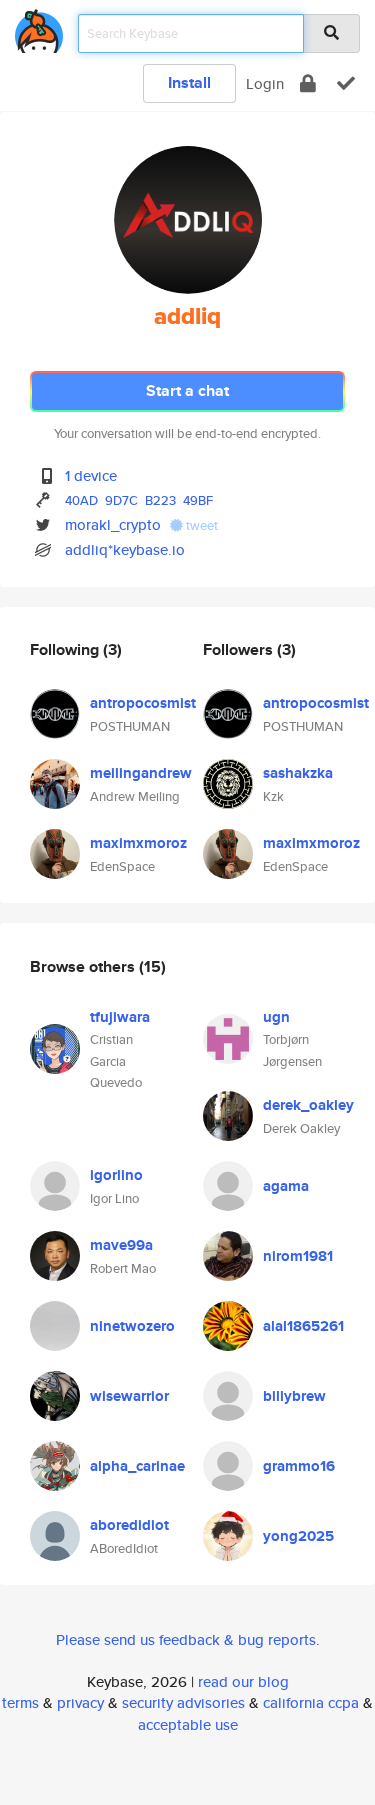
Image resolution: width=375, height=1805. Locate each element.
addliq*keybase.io (125, 549)
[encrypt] (308, 83)
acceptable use (188, 1724)
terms (20, 1702)
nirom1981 (298, 1256)
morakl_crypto (113, 524)
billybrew (294, 1396)
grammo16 (299, 1466)
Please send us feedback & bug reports (186, 1639)
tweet (200, 525)
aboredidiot (129, 1525)
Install (189, 82)
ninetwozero (132, 1326)
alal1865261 (303, 1326)
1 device (91, 475)
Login (265, 83)
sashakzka (298, 773)
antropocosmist (143, 703)
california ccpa (311, 1702)
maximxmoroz (138, 843)
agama (286, 1186)
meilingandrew (141, 773)
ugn (276, 1017)
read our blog (243, 1681)
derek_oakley (308, 1105)
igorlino (116, 1175)
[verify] (346, 83)
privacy (80, 1702)
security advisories (183, 1702)
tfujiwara (120, 1017)
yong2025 (298, 1536)
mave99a (121, 1245)
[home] (39, 27)
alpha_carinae (137, 1466)
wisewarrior (129, 1396)
